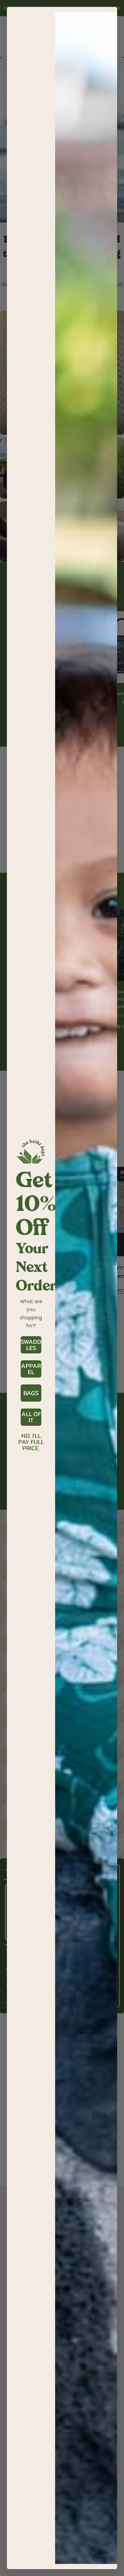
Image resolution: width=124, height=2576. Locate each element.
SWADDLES (31, 1345)
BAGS (31, 1393)
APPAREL (31, 1369)
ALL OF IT (31, 1417)
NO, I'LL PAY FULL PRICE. (31, 1436)
